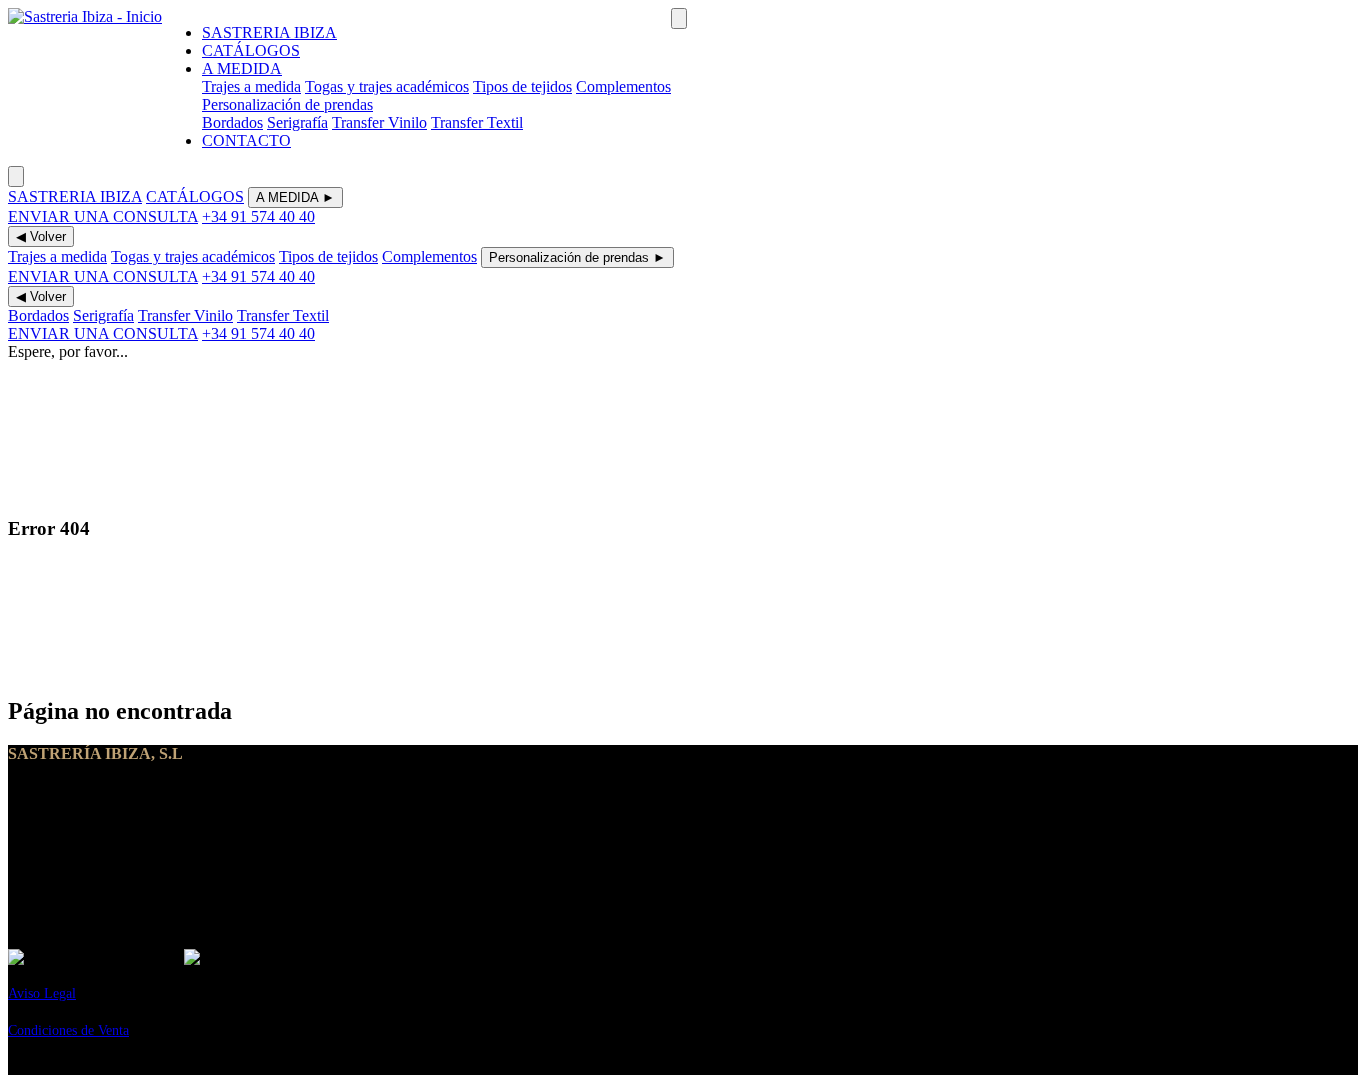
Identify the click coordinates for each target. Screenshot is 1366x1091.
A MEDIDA (242, 68)
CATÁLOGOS (251, 50)
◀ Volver (41, 236)
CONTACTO (246, 140)
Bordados (232, 122)
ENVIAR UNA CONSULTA (103, 216)
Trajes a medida (251, 86)
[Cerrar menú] (16, 176)
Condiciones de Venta (68, 1030)
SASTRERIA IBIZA (269, 32)
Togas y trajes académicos (387, 86)
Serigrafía (297, 122)
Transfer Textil (477, 122)
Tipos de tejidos (522, 86)
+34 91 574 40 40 (258, 216)
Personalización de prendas (287, 104)
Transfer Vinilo (379, 122)
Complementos (623, 86)
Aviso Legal (42, 993)
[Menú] (679, 18)
